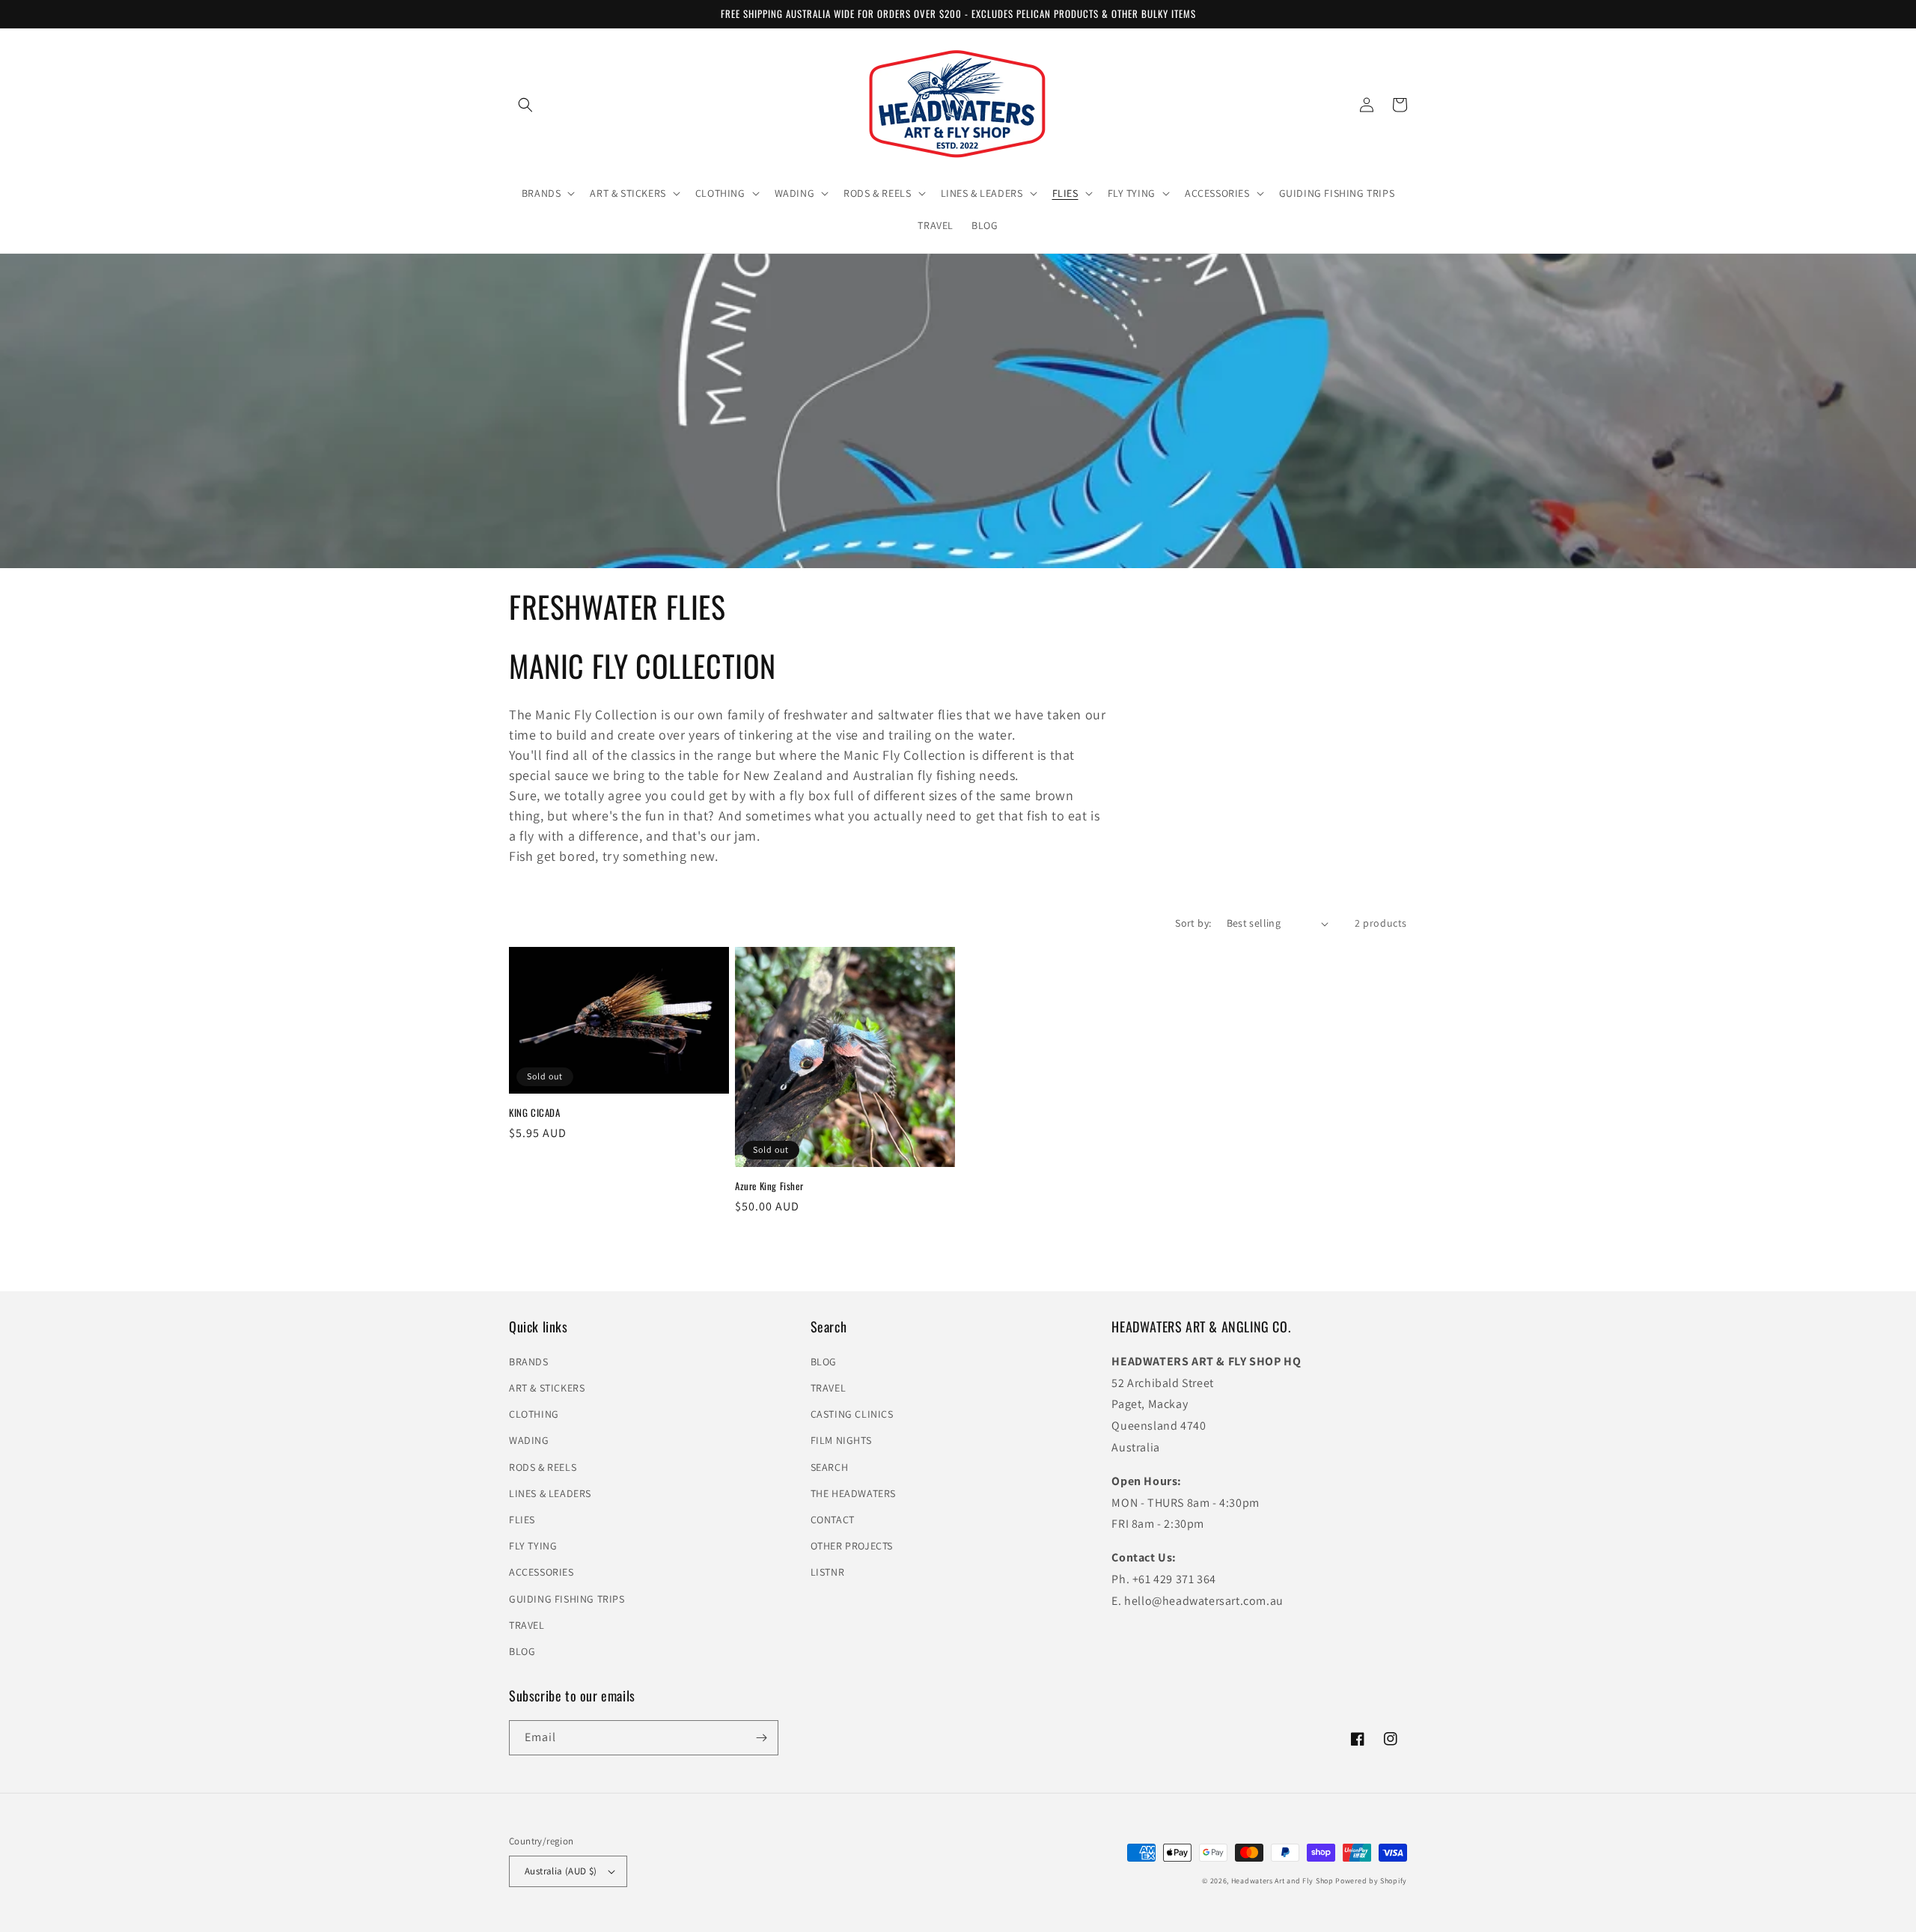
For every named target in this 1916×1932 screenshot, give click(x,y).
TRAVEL (527, 1625)
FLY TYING (533, 1546)
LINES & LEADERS (550, 1493)
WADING (529, 1440)
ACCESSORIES (541, 1572)
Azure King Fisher (769, 1186)
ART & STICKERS (547, 1388)
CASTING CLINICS (852, 1414)
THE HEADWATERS (853, 1493)
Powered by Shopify (1371, 1881)
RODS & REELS (543, 1467)
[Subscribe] (761, 1738)
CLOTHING (534, 1414)
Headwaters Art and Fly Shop (1282, 1881)
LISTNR (828, 1572)
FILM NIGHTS (841, 1440)
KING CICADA (535, 1113)
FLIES (522, 1520)
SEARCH (830, 1467)
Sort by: (1193, 923)
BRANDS (529, 1362)
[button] (547, 193)
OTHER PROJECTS (852, 1546)
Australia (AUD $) (561, 1871)
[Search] (525, 105)
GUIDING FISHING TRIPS (567, 1599)
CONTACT (833, 1520)
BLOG (522, 1651)
